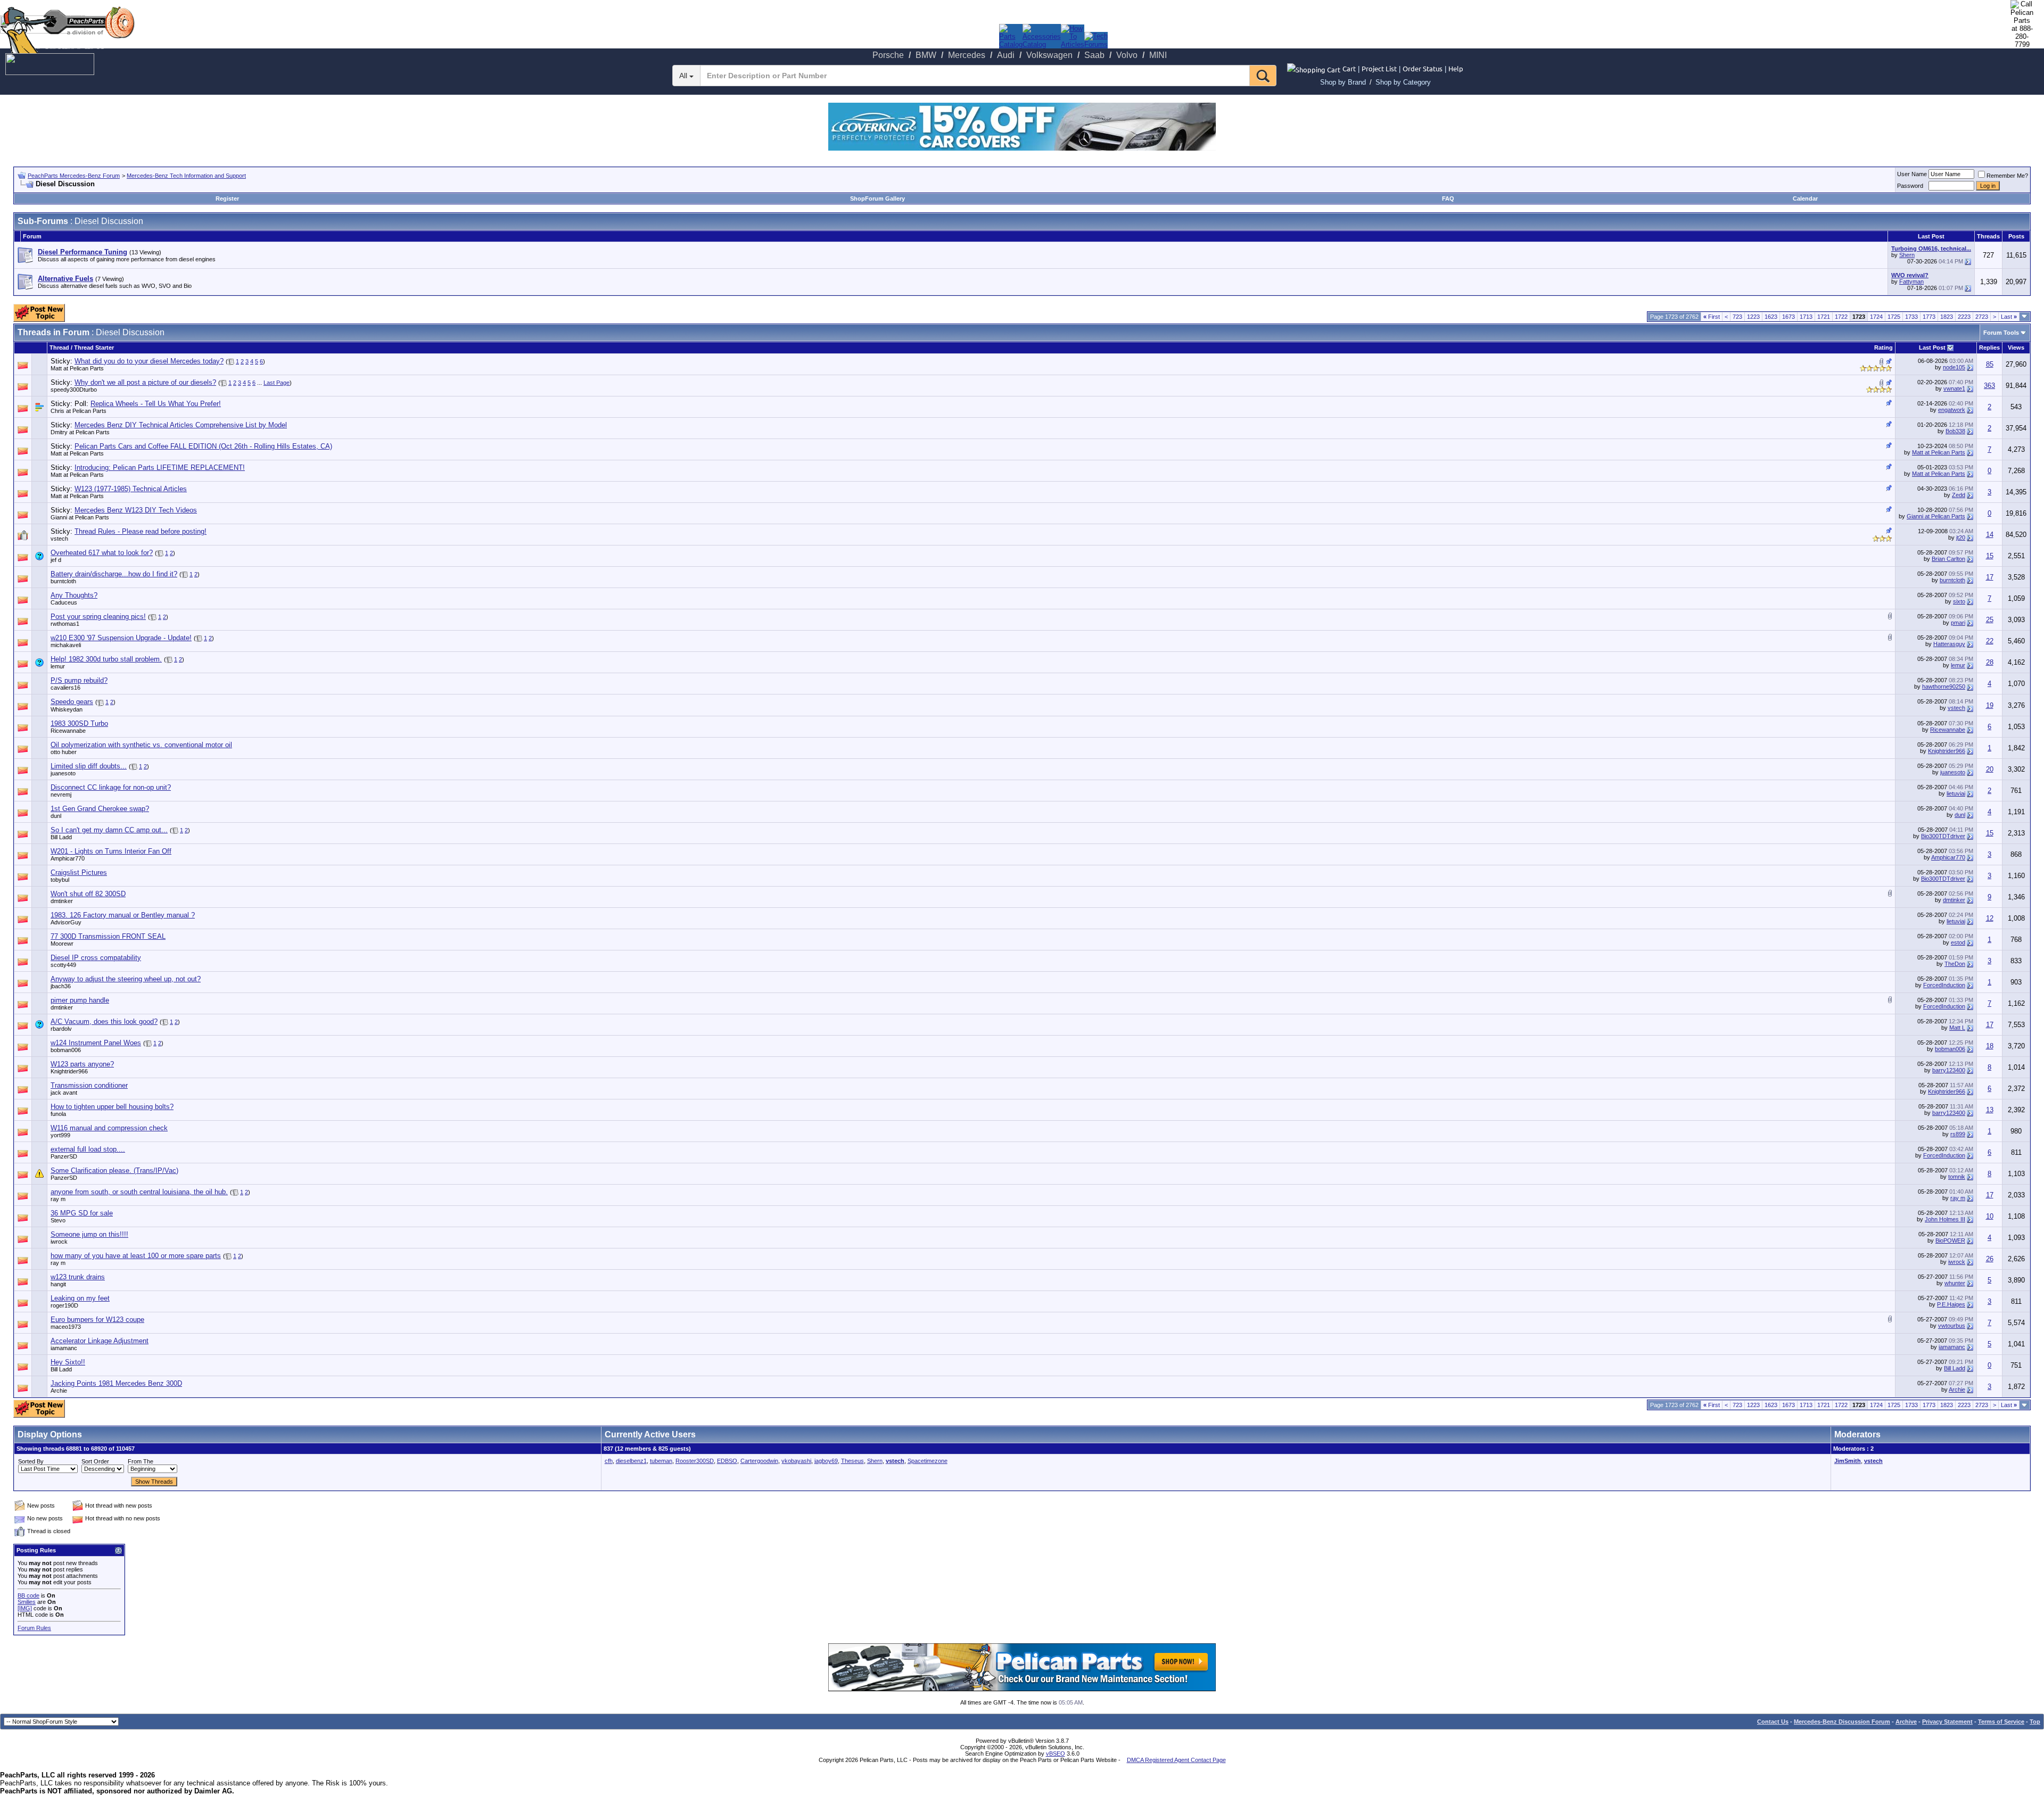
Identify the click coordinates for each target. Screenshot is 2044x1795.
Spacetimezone (928, 1461)
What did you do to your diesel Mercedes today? (149, 361)
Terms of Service (2001, 1722)
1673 (1789, 317)
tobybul (60, 880)
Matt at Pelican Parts (77, 368)
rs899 (1958, 1134)
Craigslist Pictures (79, 872)
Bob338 (1955, 431)
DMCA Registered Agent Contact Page (1176, 1760)
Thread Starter (94, 348)
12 (1990, 918)
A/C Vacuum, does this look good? (104, 1021)
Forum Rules (34, 1628)
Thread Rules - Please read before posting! (141, 531)
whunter (1955, 1283)
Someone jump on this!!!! (89, 1234)
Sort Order (95, 1461)
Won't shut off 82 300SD (88, 894)
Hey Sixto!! (68, 1362)
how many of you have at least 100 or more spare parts (136, 1256)
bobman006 (66, 1050)
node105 (1954, 367)
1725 (1894, 317)
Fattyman (1911, 282)
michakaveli (66, 645)
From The (141, 1461)
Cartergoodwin (759, 1461)
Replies (1989, 348)
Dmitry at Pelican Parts (80, 432)
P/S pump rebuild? (79, 680)
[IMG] (25, 1608)
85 (1990, 364)
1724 (1876, 317)
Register (227, 198)
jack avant (64, 1093)
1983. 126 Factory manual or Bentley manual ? (123, 915)
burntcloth (63, 581)
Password (1910, 186)
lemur (58, 666)
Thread (59, 348)
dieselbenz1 (631, 1461)
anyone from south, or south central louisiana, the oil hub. (139, 1192)
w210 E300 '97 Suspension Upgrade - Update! (121, 638)
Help (1456, 68)
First (1712, 317)
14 (1990, 535)
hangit (58, 1284)
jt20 (1961, 537)
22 (1990, 641)
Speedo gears (72, 702)
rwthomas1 (65, 624)
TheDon (1955, 964)
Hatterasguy (1949, 644)
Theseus (852, 1461)
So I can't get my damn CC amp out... (109, 830)
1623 (1771, 317)
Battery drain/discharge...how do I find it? (114, 574)
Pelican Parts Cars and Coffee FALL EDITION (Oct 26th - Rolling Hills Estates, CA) (203, 446)
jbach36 (61, 986)
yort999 (60, 1135)
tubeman (661, 1461)
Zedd (1959, 495)
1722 (1841, 317)
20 (1990, 769)
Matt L (1957, 1028)
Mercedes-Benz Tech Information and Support (186, 176)
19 (1990, 705)
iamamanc (1952, 1347)
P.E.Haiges (1951, 1304)
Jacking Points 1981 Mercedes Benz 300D (116, 1383)
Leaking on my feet (80, 1298)
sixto (1959, 601)
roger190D (64, 1305)
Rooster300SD (695, 1461)
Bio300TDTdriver (1943, 836)
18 (1990, 1046)
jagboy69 (826, 1461)
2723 (1982, 317)
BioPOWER (1950, 1240)
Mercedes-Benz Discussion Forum (1842, 1722)
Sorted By (31, 1461)
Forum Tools (2001, 333)
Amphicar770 (68, 858)
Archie (59, 1391)
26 (1990, 1259)
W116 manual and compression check (109, 1128)
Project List (1379, 68)
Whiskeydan (67, 709)
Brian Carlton (1948, 559)
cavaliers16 (65, 688)
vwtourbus (1952, 1326)
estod (1958, 942)
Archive (1906, 1722)
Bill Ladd (61, 837)
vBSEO (1056, 1753)
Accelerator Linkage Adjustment (100, 1341)
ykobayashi (796, 1461)
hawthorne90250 (1944, 686)
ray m (58, 1199)
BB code (28, 1595)
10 (1990, 1216)
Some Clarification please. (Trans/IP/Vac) (114, 1171)
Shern (1907, 255)
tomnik (1957, 1177)
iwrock (59, 1242)
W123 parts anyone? (82, 1064)
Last (2009, 317)
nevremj (61, 795)
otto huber (64, 752)
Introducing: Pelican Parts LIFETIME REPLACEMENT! (160, 468)
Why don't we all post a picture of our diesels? (145, 382)
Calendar (1805, 198)
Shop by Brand (1343, 82)
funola (58, 1114)
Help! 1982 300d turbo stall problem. (106, 659)
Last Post (1932, 348)
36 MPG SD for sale (82, 1213)
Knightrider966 (1947, 751)
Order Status (1423, 68)
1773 (1929, 317)
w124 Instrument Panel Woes (96, 1043)
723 (1737, 317)
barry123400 (1949, 1070)
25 (1990, 620)
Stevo (58, 1220)
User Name (1912, 174)
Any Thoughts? (74, 595)
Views (2016, 348)
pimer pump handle (80, 1000)
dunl (56, 816)
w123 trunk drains (78, 1277)
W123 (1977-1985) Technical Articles (131, 489)
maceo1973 (66, 1327)
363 (1989, 386)
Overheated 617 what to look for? (102, 553)
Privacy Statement (1947, 1722)
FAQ (1448, 198)
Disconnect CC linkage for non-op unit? (111, 787)
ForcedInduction (1944, 985)
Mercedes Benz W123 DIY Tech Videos (136, 510)
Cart (1349, 68)
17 (1990, 577)
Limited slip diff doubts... (89, 766)
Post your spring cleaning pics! (98, 617)
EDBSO (727, 1461)
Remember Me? (2007, 176)
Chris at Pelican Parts (79, 411)
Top (2035, 1722)
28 (1990, 662)
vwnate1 (1954, 388)
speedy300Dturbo (74, 390)
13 (1990, 1110)
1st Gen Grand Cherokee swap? (100, 809)
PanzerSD (64, 1156)
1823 (1947, 317)
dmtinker (62, 901)
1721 (1824, 317)
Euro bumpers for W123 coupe (97, 1320)
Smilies (27, 1602)
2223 (1964, 317)
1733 (1911, 317)
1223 (1753, 317)
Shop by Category (1403, 82)
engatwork (1952, 410)
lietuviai (1956, 793)
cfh (609, 1461)
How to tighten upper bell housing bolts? (112, 1107)
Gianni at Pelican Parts (80, 517)
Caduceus (64, 602)
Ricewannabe (68, 731)
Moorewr (62, 944)
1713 (1806, 317)
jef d (56, 560)
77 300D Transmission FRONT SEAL (108, 936)
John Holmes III (1945, 1219)
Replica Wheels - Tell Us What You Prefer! (156, 404)
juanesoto (63, 773)
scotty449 (63, 965)
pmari (1958, 623)
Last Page (277, 383)
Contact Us (1773, 1722)
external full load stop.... (88, 1149)
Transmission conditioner (89, 1085)
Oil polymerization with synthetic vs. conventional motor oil (141, 745)
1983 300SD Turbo (79, 723)
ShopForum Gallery (877, 198)
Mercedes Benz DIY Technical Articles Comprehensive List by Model (181, 425)
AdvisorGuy (66, 922)
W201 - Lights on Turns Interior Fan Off (111, 851)
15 (1990, 556)
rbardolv (61, 1029)
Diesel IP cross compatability (96, 958)
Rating (1884, 348)
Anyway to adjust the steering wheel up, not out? (126, 979)
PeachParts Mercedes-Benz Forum (74, 176)
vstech (59, 539)
